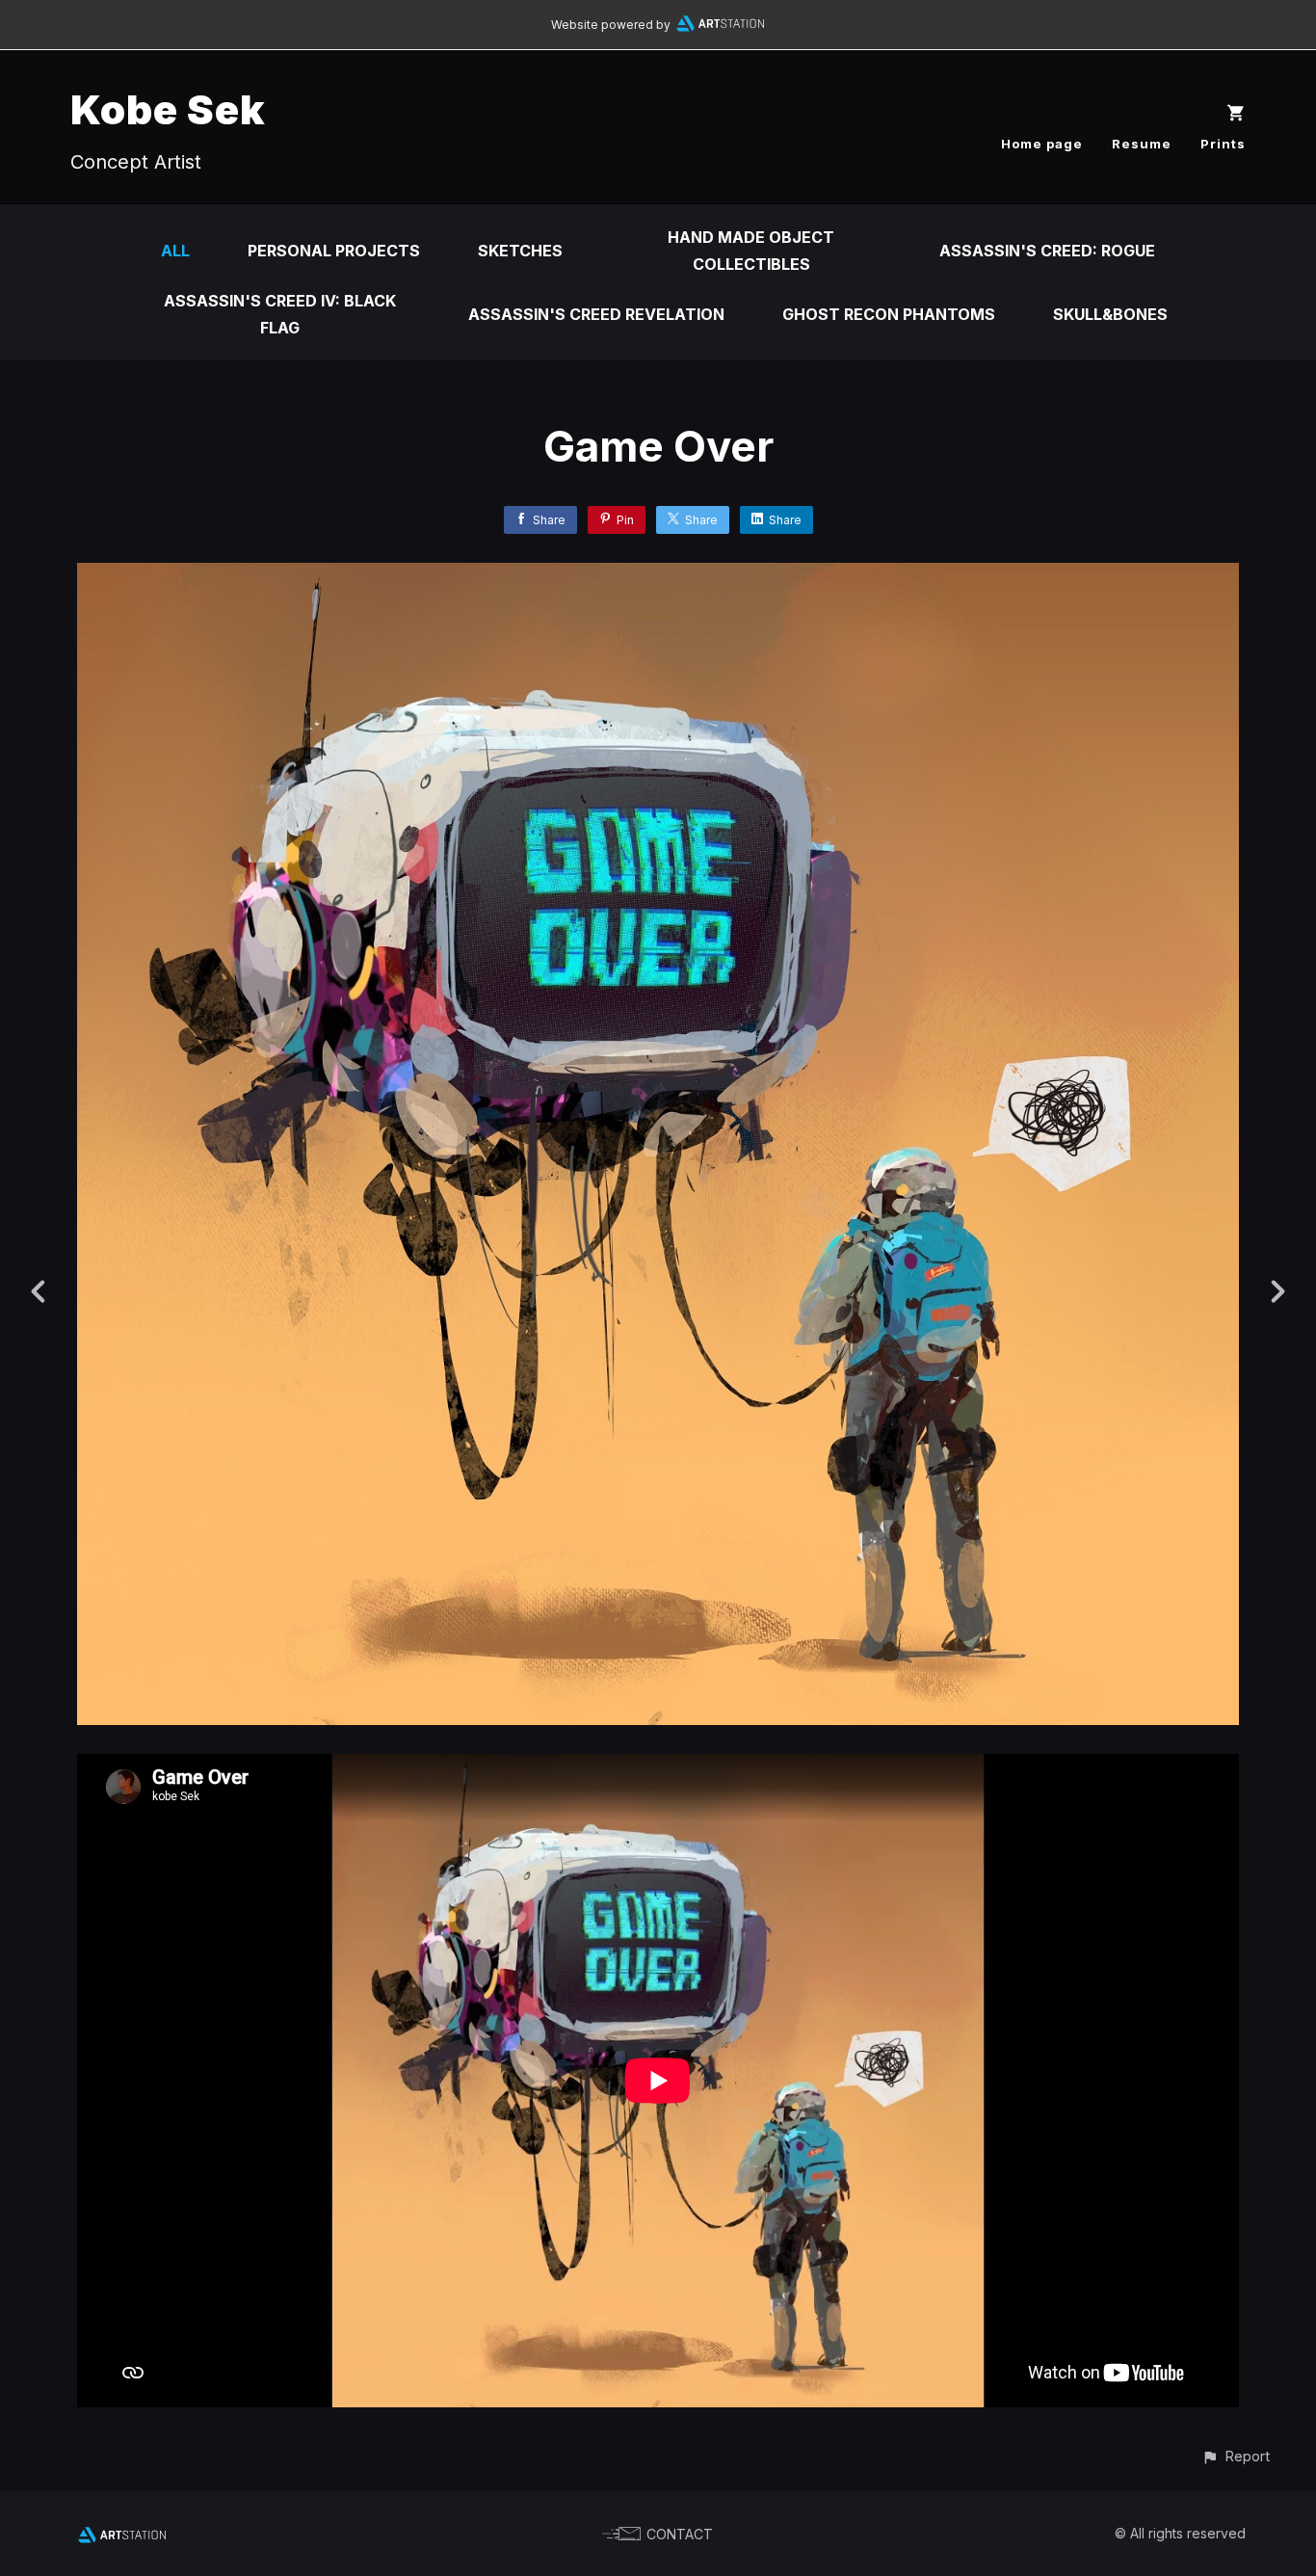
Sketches (520, 251)
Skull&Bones (1110, 314)
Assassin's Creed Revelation (596, 314)
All (175, 251)
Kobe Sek (168, 109)
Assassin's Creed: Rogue (1047, 251)
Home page (1042, 144)
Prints (1223, 144)
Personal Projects (334, 251)
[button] (1236, 2456)
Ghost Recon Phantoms (889, 314)
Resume (1142, 144)
